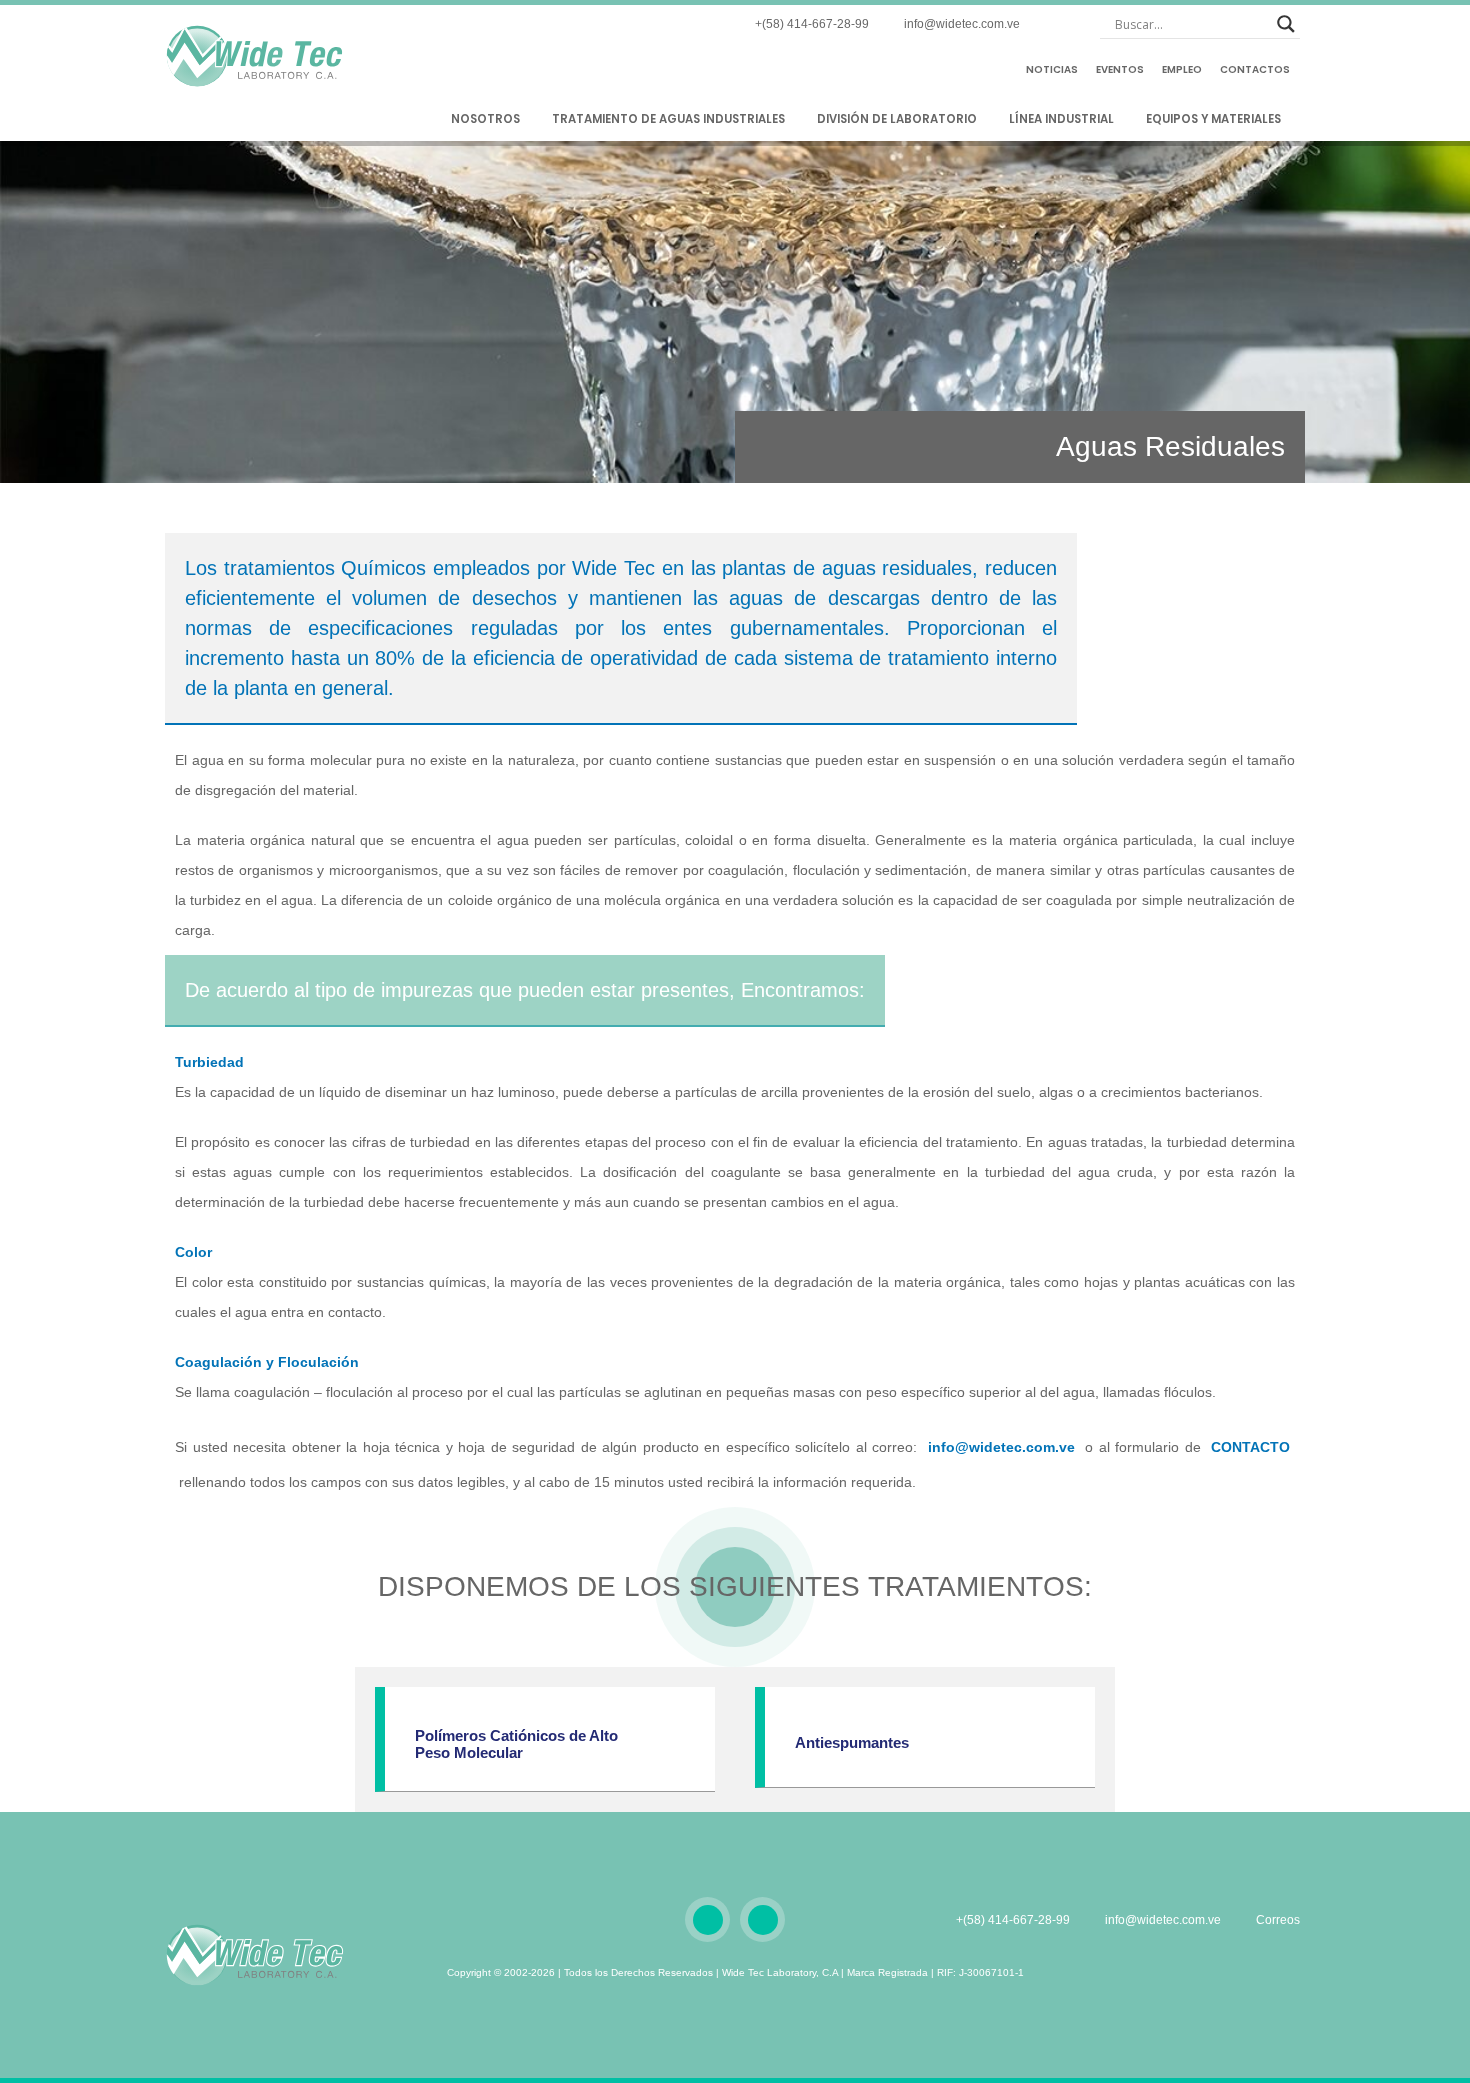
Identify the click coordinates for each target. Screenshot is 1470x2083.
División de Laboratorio (898, 119)
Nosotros (487, 119)
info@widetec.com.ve (1001, 1447)
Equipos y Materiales (1215, 119)
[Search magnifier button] (1286, 24)
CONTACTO (1250, 1447)
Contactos (1255, 69)
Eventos (1120, 69)
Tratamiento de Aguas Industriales (670, 119)
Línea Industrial (1063, 119)
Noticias (1052, 69)
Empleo (1182, 69)
